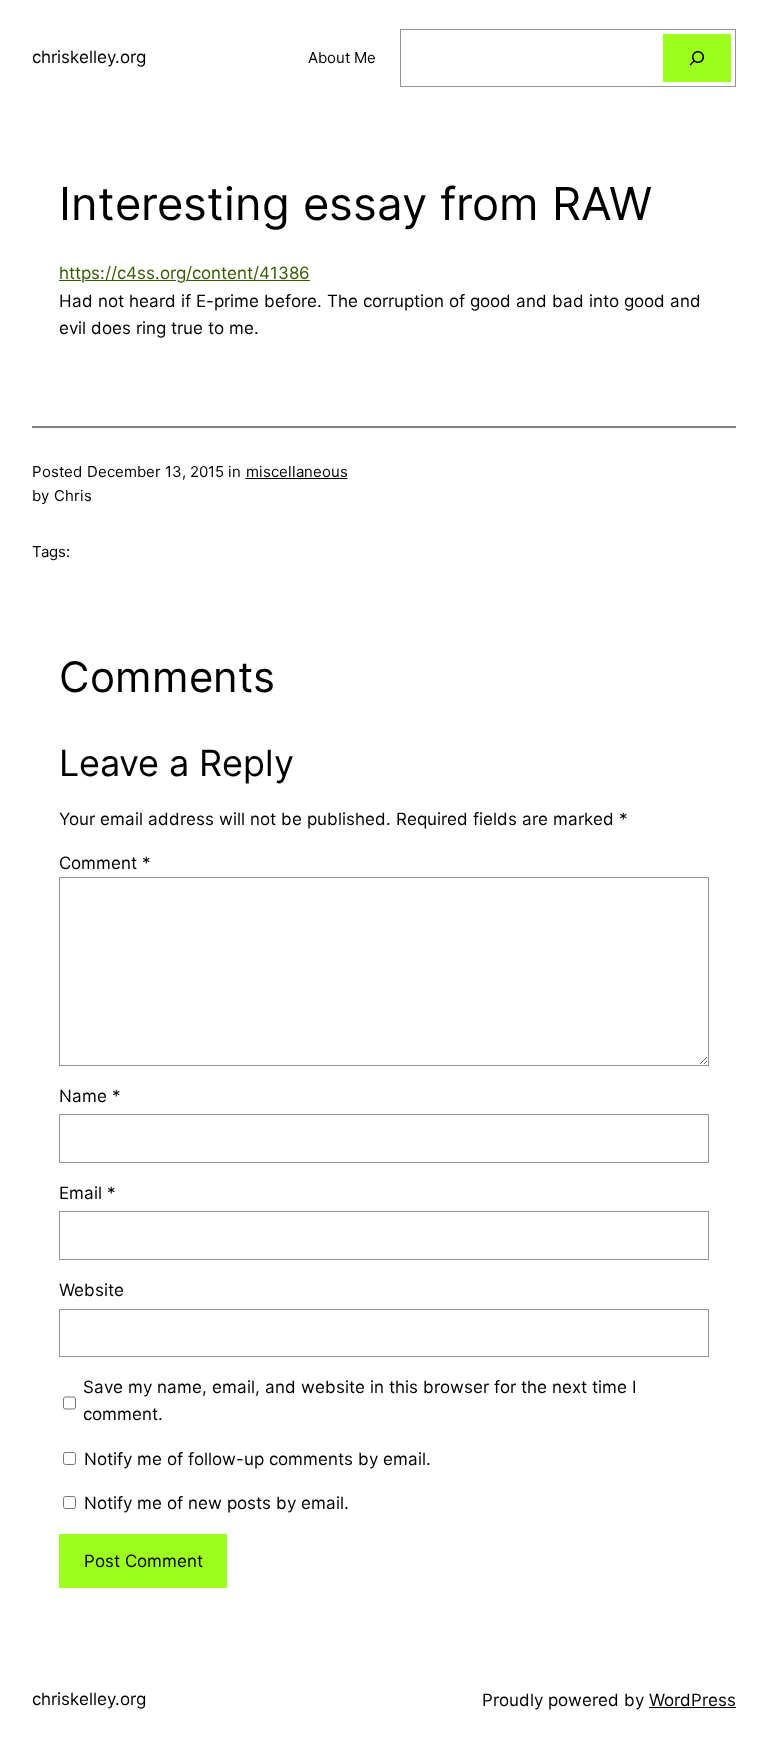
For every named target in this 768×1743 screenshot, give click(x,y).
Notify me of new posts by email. (216, 1503)
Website (91, 1290)
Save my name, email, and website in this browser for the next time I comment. (359, 1400)
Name (90, 1096)
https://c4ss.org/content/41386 (184, 273)
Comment (105, 863)
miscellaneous (297, 471)
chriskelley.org (89, 57)
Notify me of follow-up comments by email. (257, 1459)
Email (87, 1193)
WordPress (692, 1700)
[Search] (697, 58)
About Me (342, 57)
